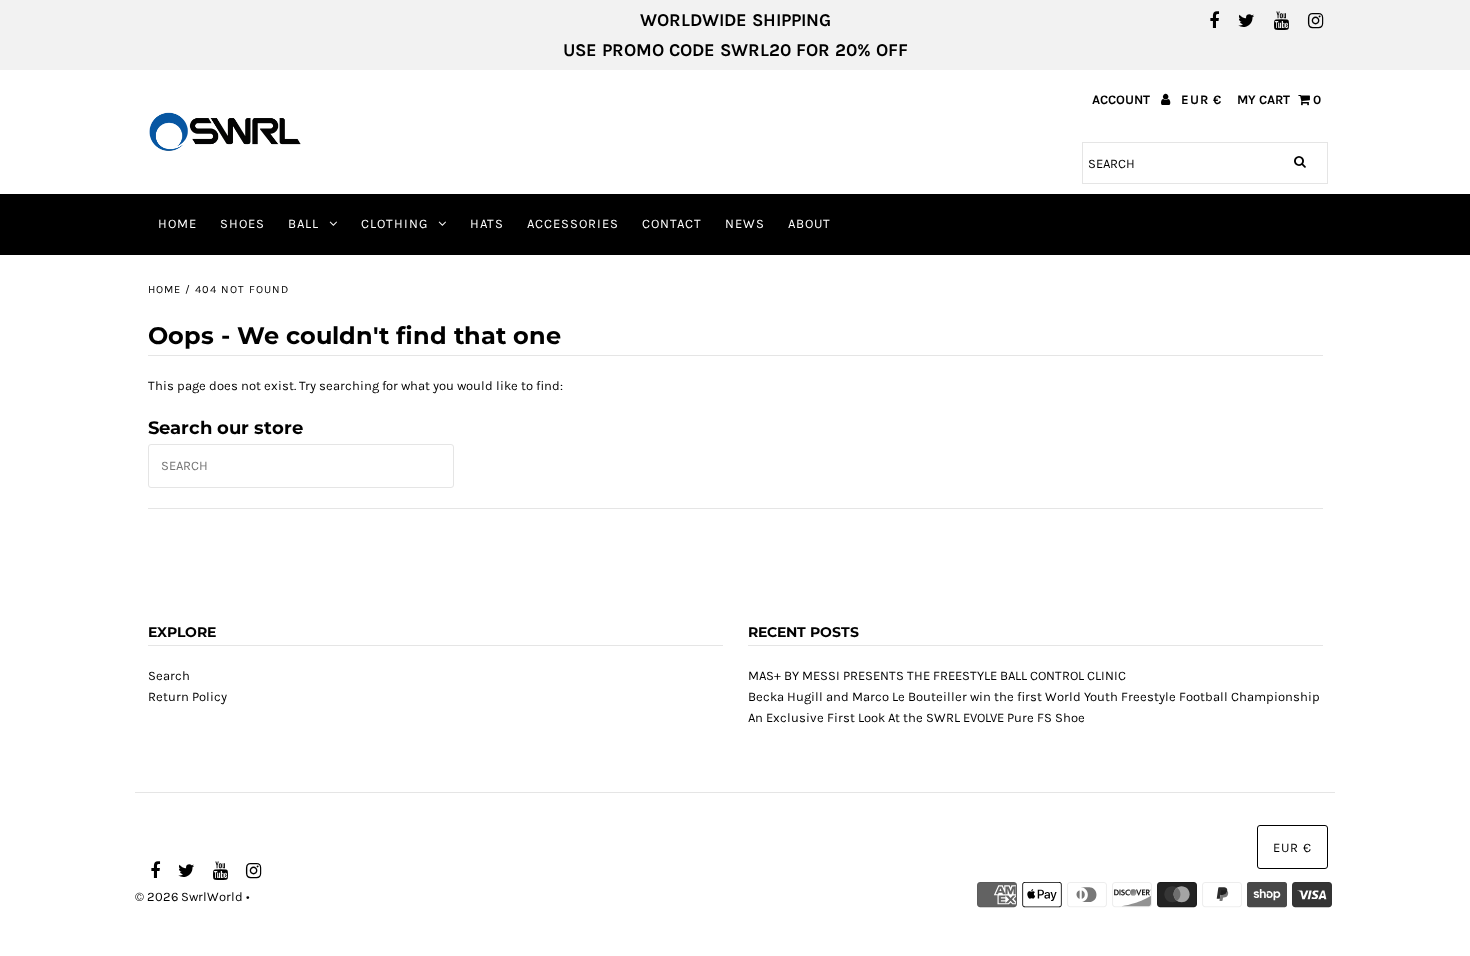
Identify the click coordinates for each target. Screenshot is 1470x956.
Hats (487, 223)
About (809, 223)
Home (177, 223)
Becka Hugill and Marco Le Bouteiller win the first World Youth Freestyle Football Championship (1034, 696)
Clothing (394, 223)
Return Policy (187, 696)
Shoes (242, 223)
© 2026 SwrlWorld (189, 896)
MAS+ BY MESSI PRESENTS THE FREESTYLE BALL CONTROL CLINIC (937, 675)
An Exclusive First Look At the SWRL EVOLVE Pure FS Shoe (916, 717)
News (745, 223)
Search (169, 675)
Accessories (573, 223)
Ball (303, 223)
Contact (672, 223)
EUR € (1201, 99)
